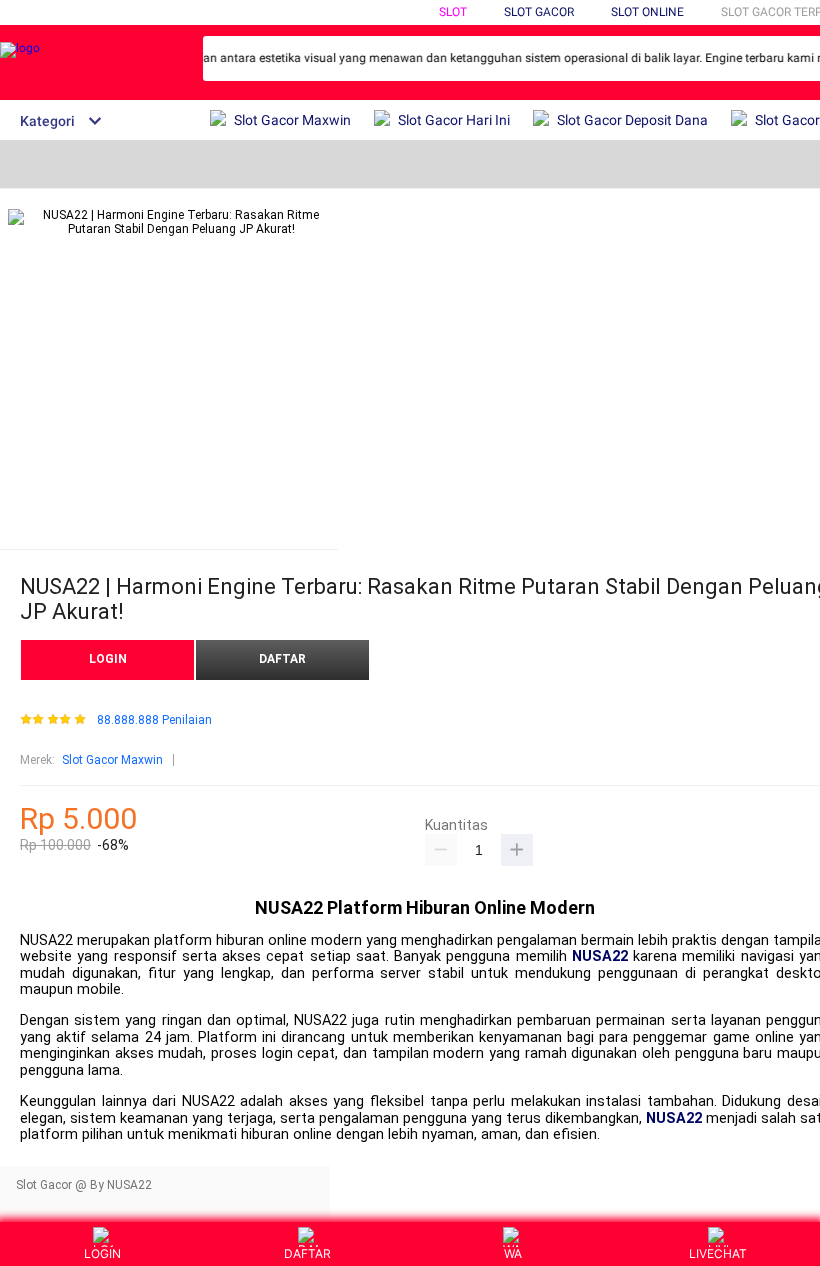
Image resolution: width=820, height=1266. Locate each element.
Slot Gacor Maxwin (112, 760)
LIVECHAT (718, 1253)
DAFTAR (282, 659)
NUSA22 (600, 956)
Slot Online (647, 12)
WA (513, 1253)
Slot (453, 12)
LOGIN (108, 659)
